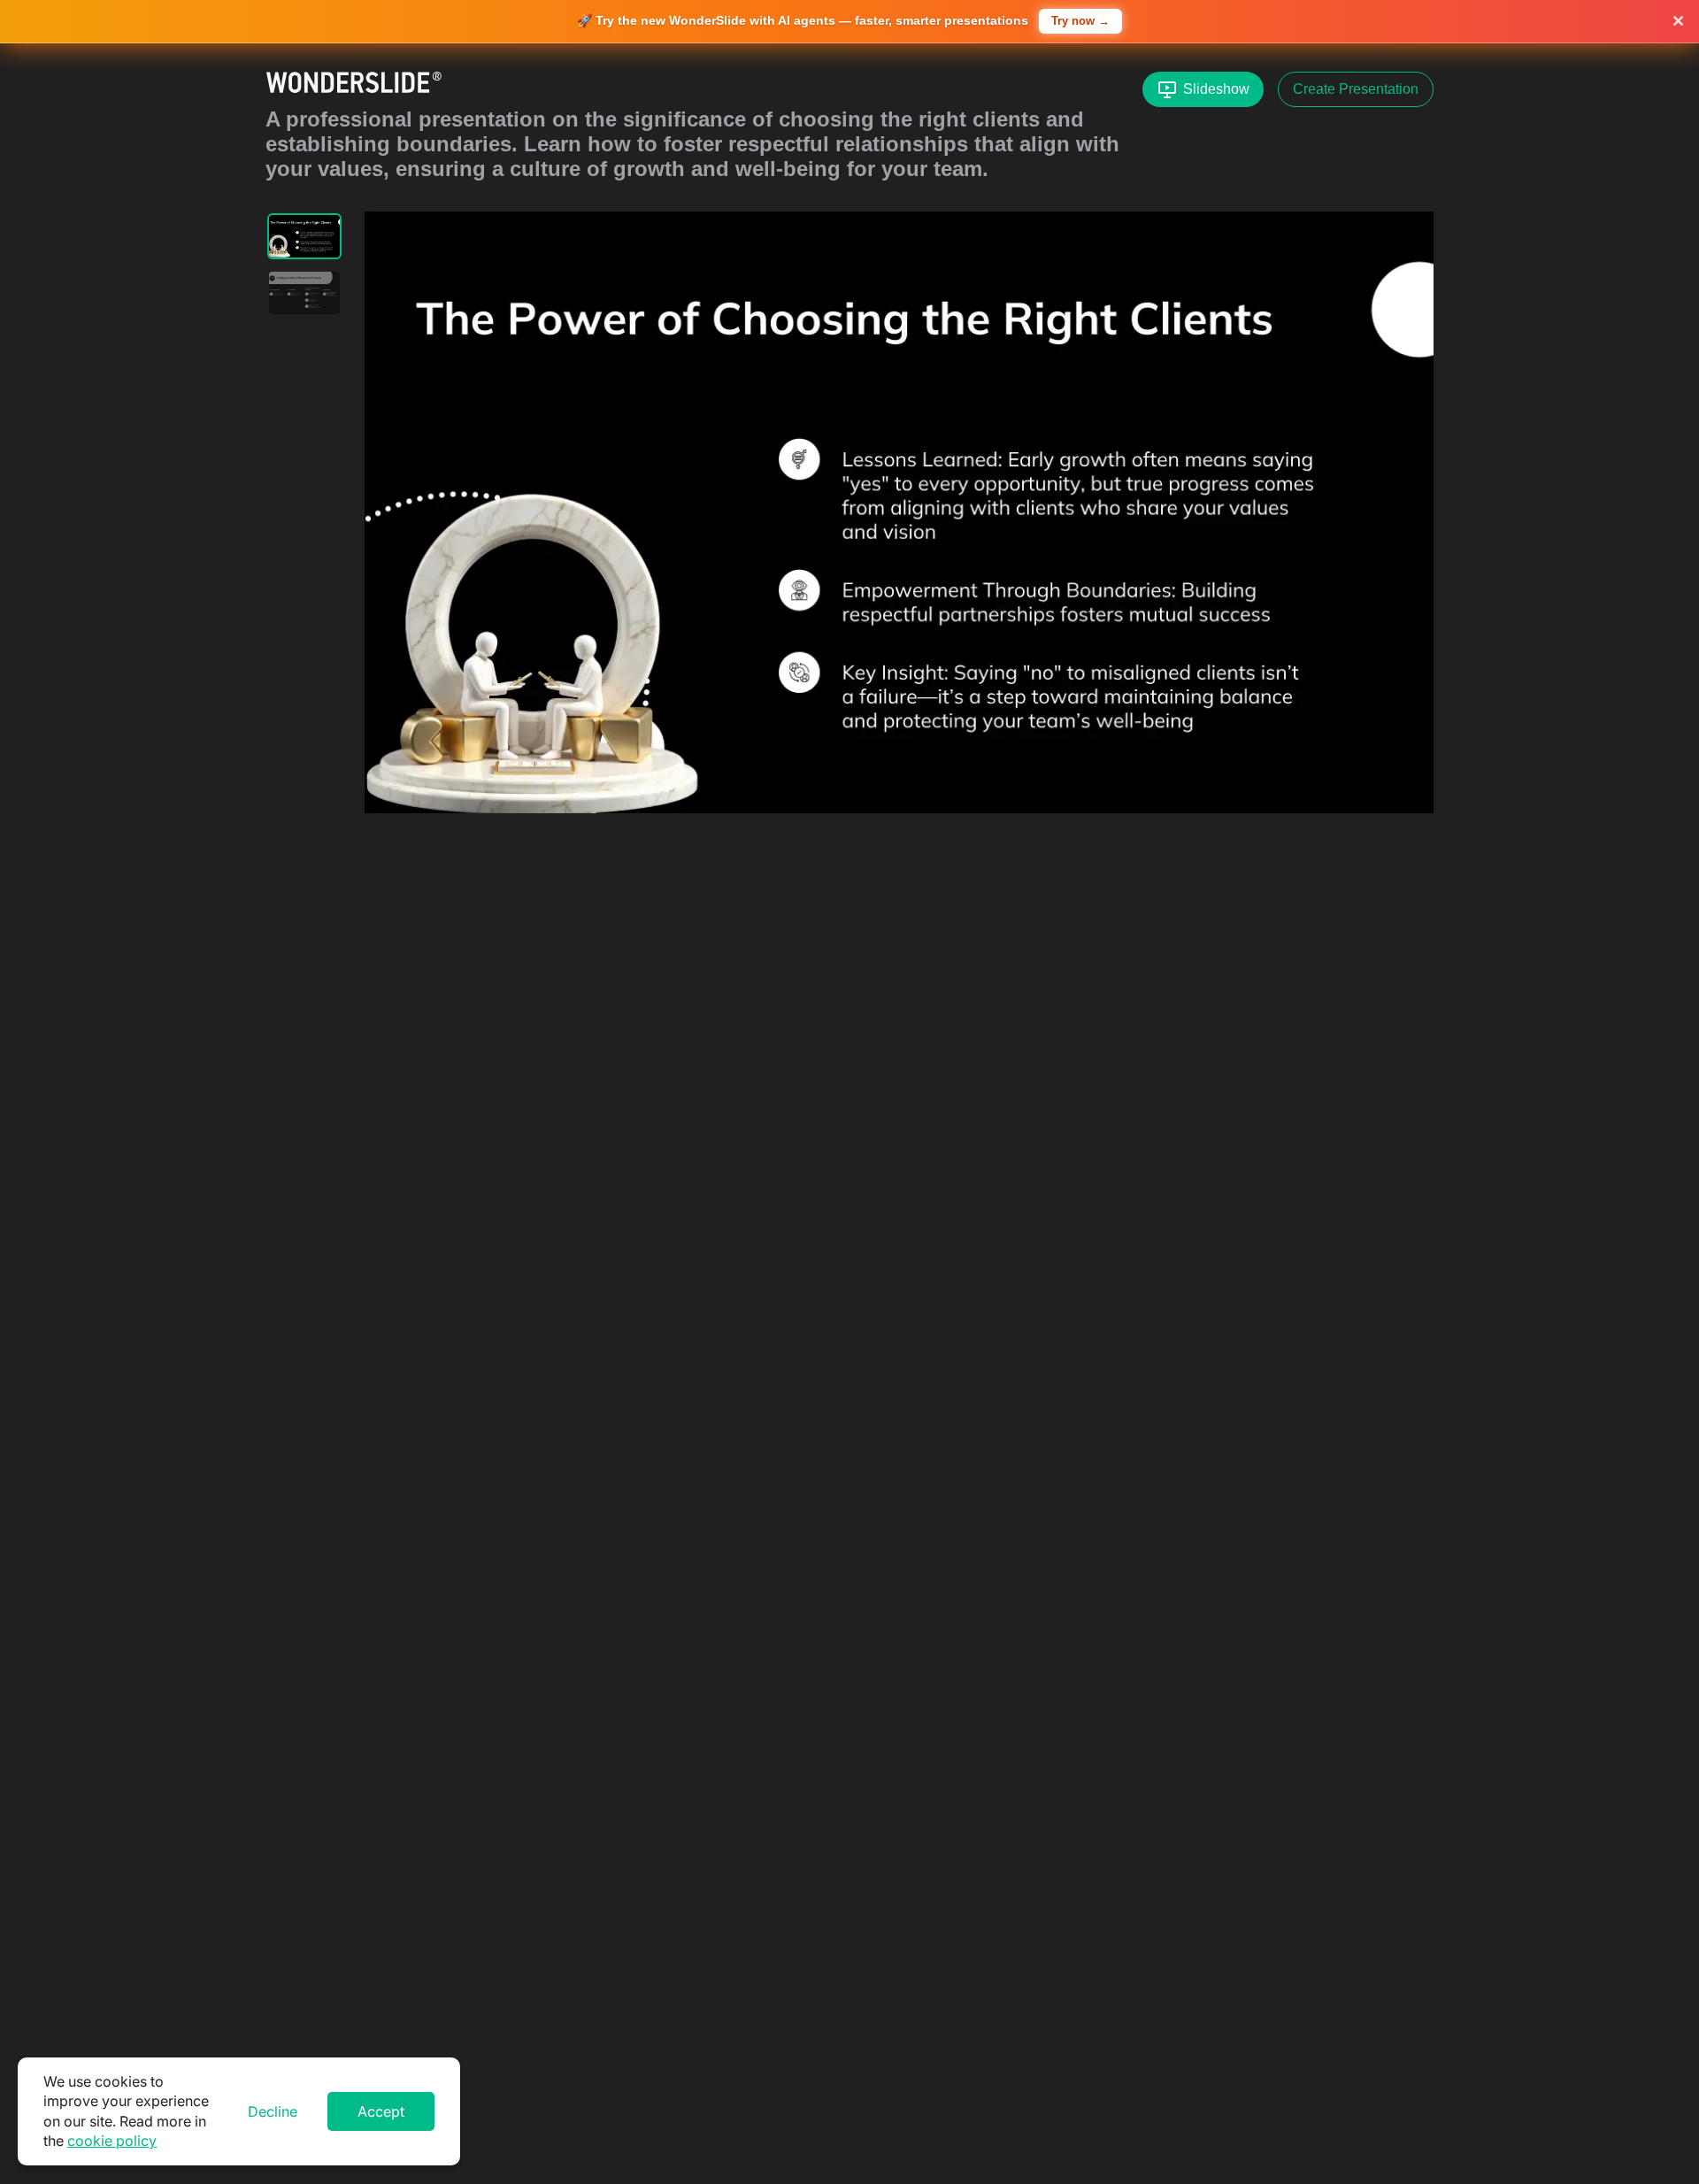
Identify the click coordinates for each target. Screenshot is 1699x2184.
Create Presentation (1356, 89)
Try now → (1080, 21)
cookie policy (112, 2141)
